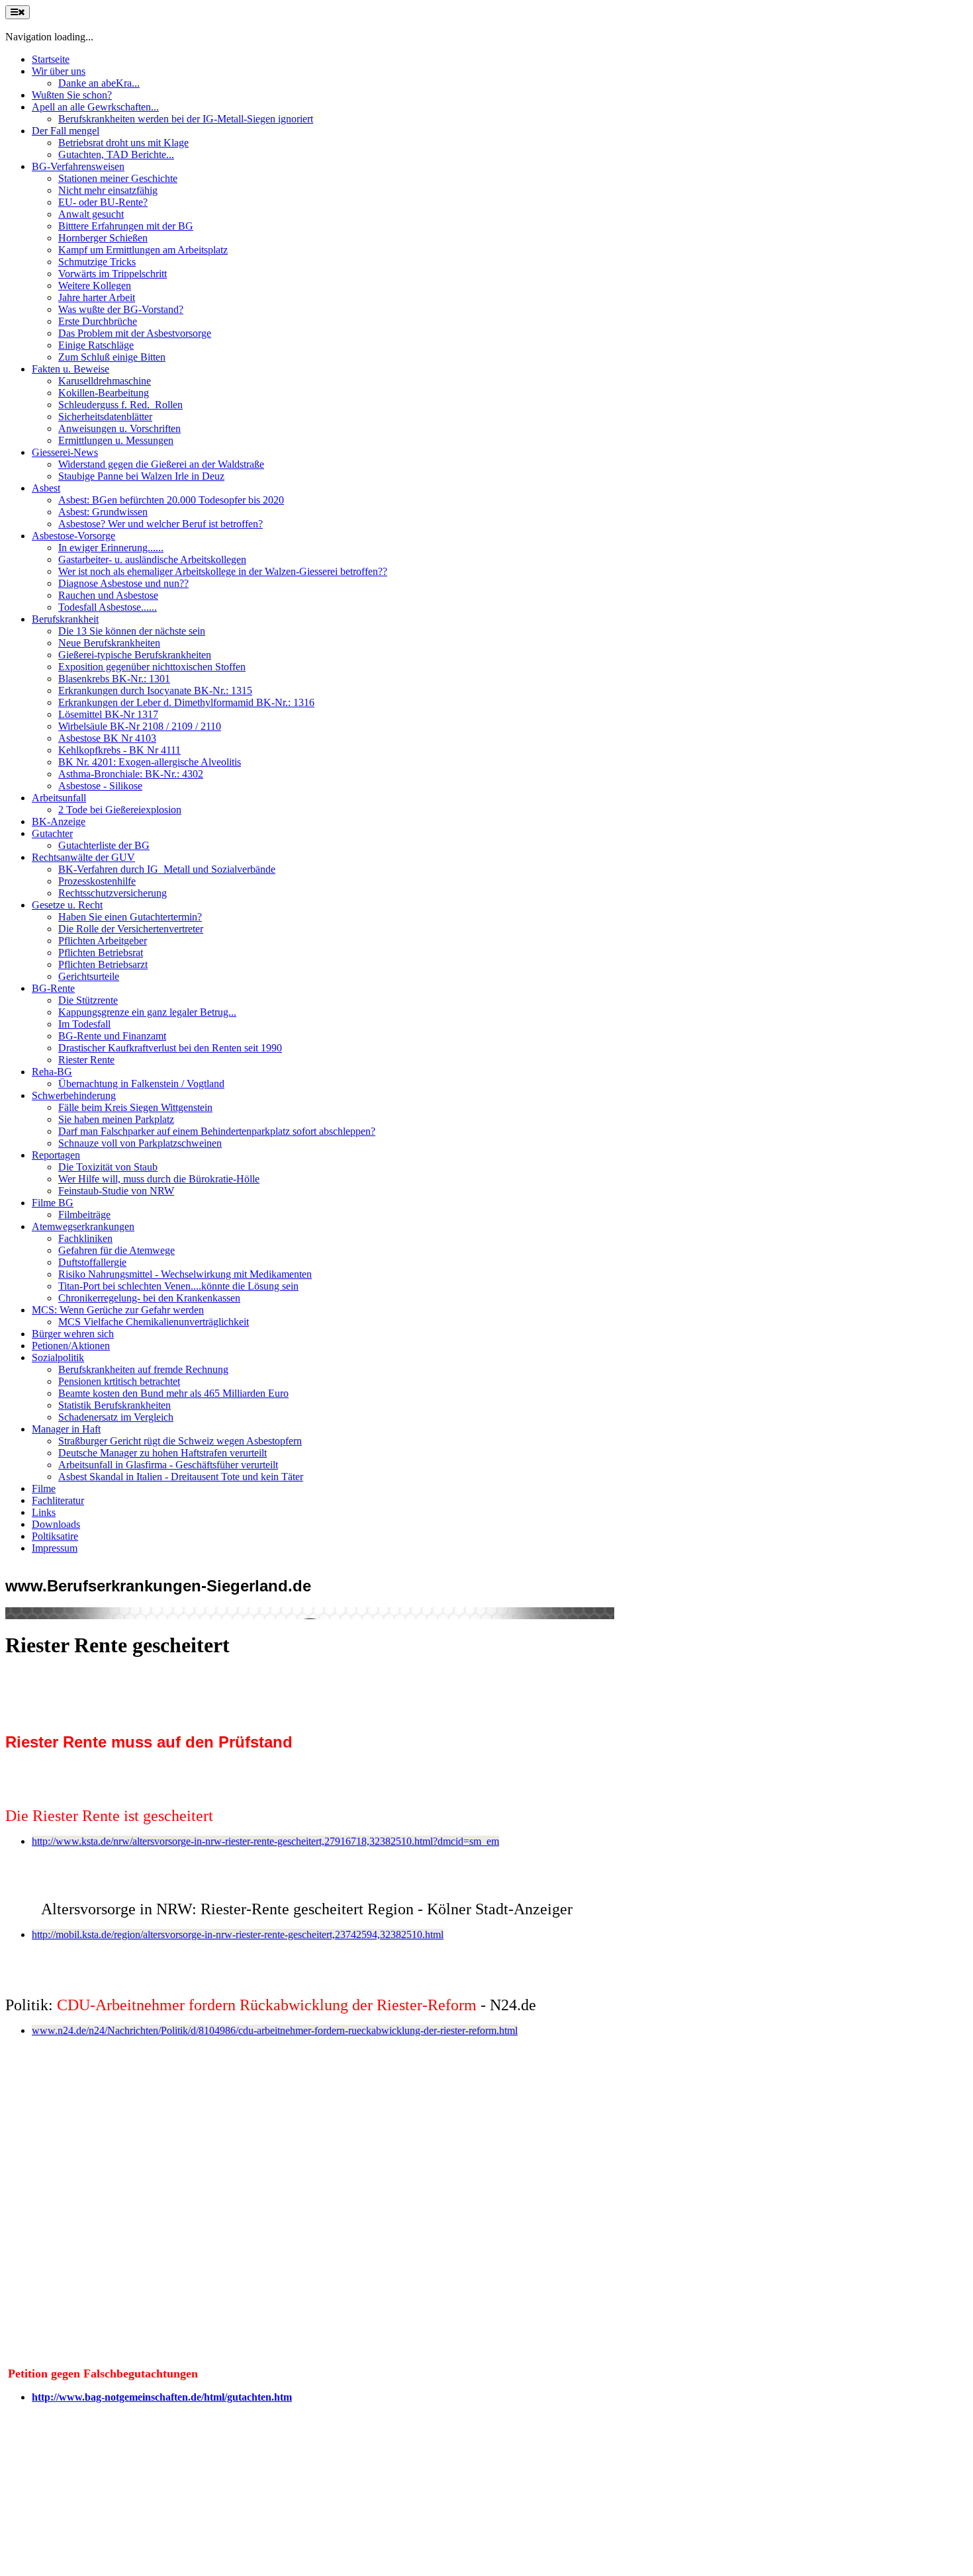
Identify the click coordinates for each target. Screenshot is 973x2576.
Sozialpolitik (58, 1357)
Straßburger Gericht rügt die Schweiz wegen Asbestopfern (180, 1441)
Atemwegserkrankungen (83, 1226)
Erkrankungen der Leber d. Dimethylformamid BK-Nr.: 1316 (186, 702)
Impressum (55, 1548)
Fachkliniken (85, 1238)
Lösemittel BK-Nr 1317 (108, 714)
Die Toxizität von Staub (108, 1167)
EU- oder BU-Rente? (103, 202)
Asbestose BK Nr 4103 (107, 738)
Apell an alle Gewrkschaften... (95, 107)
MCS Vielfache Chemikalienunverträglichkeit (154, 1322)
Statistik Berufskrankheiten (115, 1405)
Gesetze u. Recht (67, 905)
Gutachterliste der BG (104, 845)
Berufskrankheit (65, 619)
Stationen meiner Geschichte (118, 178)
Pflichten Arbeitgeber (103, 941)
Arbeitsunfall (59, 798)
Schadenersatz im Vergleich (116, 1417)
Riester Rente (86, 1060)
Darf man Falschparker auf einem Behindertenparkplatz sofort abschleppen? (217, 1131)
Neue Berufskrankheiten (109, 643)
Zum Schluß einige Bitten (112, 357)
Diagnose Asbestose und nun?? (123, 583)
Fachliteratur (58, 1500)
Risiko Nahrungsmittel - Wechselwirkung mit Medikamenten (185, 1274)
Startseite (51, 59)
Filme (44, 1488)
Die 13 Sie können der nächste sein (132, 631)
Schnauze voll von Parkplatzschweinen (140, 1143)
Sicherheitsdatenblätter (105, 417)
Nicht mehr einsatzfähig (108, 190)
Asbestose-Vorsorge (73, 536)
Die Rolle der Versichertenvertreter (131, 929)
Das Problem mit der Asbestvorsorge (135, 333)
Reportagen (56, 1155)
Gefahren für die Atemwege (116, 1250)
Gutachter (52, 833)
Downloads (56, 1524)
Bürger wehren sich (73, 1334)
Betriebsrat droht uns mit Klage (123, 143)
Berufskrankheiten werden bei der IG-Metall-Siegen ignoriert (186, 119)
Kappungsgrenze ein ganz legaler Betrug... (147, 1012)
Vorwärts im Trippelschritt (113, 274)
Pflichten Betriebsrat (101, 953)
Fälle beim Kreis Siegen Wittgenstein (135, 1107)
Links (44, 1512)
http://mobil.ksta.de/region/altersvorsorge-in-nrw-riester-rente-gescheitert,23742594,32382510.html (238, 1934)
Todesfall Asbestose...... (108, 607)
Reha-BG (52, 1072)
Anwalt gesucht (91, 214)
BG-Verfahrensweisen (78, 166)
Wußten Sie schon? (72, 95)
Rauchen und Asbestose (108, 595)
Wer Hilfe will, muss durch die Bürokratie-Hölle (159, 1179)
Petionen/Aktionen (71, 1346)
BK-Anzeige (59, 822)
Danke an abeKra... (99, 83)
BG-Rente (53, 988)
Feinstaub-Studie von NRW (116, 1191)
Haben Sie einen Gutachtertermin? (130, 917)
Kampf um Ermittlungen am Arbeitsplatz (143, 250)
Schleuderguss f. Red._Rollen (120, 405)
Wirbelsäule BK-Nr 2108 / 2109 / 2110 (140, 726)
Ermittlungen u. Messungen (116, 440)
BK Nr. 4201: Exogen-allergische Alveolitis (150, 762)
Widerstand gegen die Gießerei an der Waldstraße (161, 464)
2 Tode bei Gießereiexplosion (120, 810)
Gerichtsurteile (89, 976)
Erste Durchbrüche (98, 321)
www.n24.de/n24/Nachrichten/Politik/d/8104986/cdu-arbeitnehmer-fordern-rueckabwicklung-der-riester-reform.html (275, 2030)
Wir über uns (59, 71)
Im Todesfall (84, 1024)
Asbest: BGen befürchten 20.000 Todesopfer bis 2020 (171, 500)
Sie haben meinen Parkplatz (116, 1119)
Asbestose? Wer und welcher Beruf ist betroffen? (161, 524)
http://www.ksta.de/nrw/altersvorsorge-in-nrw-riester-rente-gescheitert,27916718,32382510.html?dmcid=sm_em (265, 1841)
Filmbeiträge (84, 1215)
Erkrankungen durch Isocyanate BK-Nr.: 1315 (155, 690)
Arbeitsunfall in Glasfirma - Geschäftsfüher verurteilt (168, 1465)
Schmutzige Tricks (97, 262)
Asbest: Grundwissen (103, 512)
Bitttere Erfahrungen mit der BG (126, 226)
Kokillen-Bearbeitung (104, 393)
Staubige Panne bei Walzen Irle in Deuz (141, 476)
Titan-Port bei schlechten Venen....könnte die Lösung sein (178, 1286)
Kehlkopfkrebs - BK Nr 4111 (119, 750)
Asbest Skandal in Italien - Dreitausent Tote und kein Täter (181, 1477)
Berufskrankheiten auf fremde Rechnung (143, 1369)
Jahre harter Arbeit (97, 297)
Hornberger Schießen (103, 238)
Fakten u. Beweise (70, 369)
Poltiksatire (55, 1536)
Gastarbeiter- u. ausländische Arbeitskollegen (152, 559)
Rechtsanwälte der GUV (83, 857)
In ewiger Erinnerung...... (111, 548)
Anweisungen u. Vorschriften (119, 428)
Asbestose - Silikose (100, 786)
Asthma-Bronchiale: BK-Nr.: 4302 (131, 774)
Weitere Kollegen (95, 286)
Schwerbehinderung (74, 1095)
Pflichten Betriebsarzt (103, 964)
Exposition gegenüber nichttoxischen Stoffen (152, 667)
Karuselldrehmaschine (105, 381)
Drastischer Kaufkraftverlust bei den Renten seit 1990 (170, 1048)
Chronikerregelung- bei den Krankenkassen (149, 1298)
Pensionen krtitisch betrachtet (119, 1381)
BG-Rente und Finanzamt (112, 1036)
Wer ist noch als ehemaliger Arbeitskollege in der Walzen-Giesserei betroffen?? (223, 571)
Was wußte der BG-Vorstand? (121, 309)
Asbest (46, 488)
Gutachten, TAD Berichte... (116, 155)
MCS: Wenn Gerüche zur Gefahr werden (118, 1310)
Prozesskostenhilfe (97, 881)
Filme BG (53, 1203)
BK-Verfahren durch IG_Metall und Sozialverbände (167, 869)
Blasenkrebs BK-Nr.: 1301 (114, 679)
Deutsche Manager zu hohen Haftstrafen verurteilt (162, 1453)
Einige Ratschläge (96, 345)
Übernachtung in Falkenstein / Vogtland (141, 1084)
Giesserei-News (65, 452)
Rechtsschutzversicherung (113, 893)
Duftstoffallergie (92, 1262)
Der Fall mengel (66, 131)
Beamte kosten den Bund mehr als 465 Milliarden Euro (173, 1393)
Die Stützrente (88, 1000)
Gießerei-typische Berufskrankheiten (135, 655)
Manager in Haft (66, 1429)
